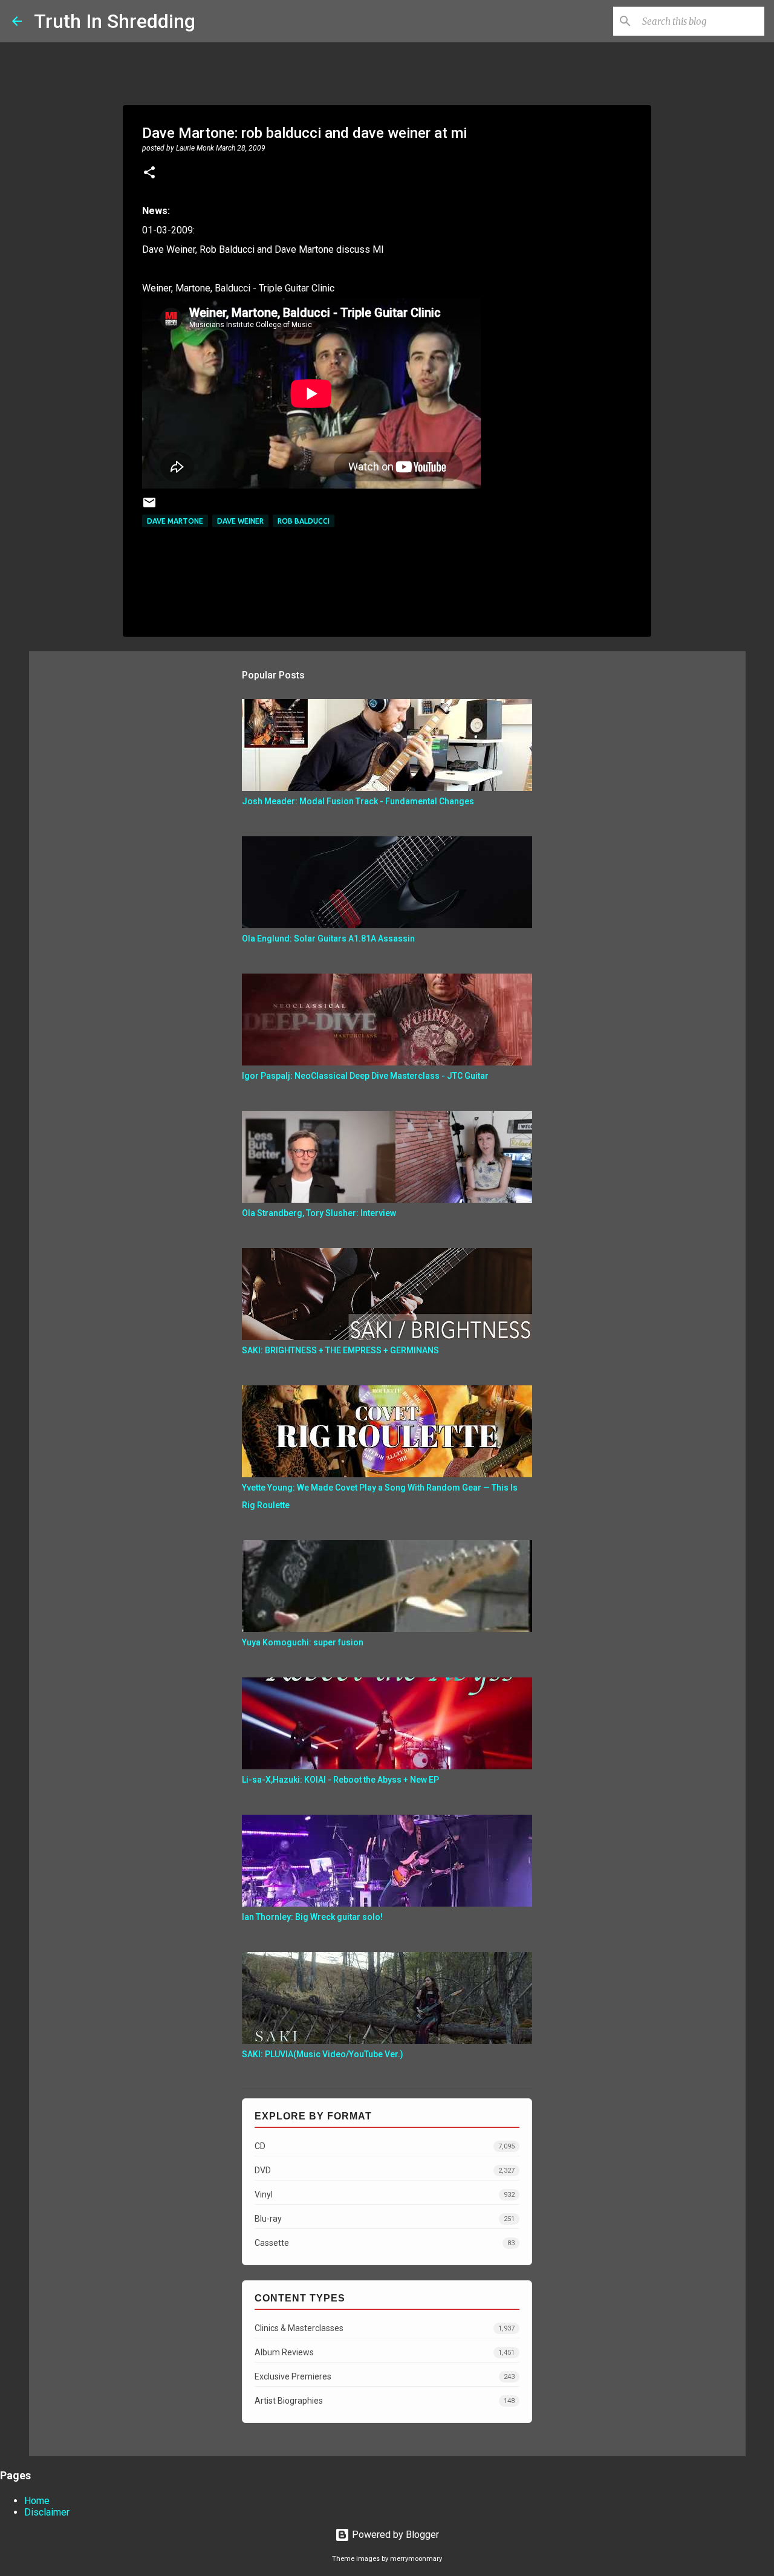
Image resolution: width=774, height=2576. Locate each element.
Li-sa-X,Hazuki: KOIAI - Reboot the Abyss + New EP (340, 1780)
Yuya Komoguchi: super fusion (303, 1642)
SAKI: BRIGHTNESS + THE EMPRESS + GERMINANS (340, 1350)
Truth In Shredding (115, 21)
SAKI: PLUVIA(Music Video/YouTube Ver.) (323, 2054)
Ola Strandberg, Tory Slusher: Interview (319, 1213)
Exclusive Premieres (385, 2376)
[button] (149, 174)
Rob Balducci (304, 521)
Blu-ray (385, 2219)
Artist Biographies (385, 2401)
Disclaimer (47, 2512)
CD (385, 2146)
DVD (385, 2170)
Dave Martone (175, 521)
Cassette (385, 2243)
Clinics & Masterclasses (385, 2328)
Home (37, 2501)
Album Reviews (385, 2352)
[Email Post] (149, 507)
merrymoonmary (416, 2559)
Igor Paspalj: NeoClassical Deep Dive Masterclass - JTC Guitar (365, 1076)
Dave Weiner (240, 521)
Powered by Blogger (394, 2535)
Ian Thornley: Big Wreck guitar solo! (312, 1917)
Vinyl (385, 2194)
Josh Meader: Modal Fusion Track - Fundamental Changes (358, 801)
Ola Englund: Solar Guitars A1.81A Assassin (328, 938)
